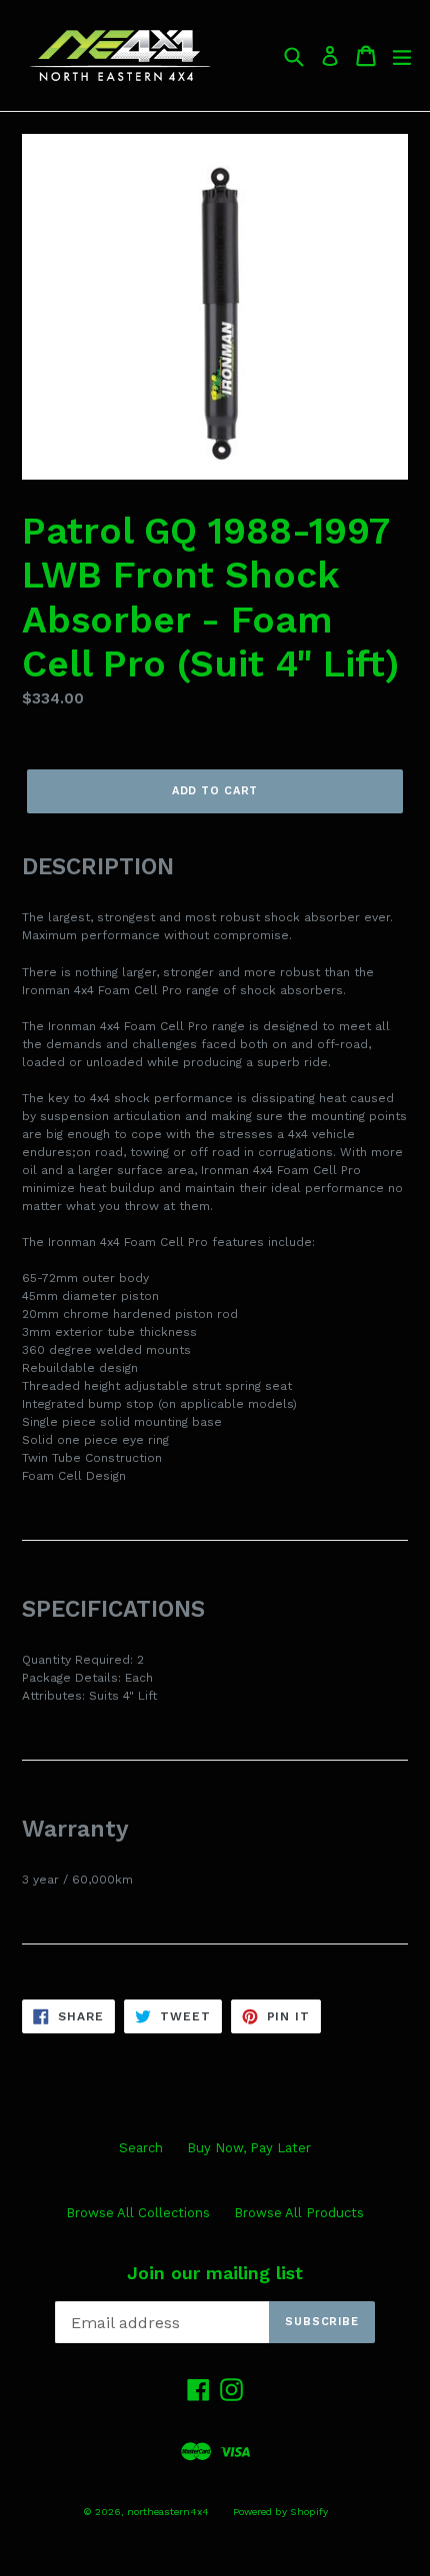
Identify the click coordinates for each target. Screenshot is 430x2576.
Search (141, 2148)
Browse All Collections (138, 2213)
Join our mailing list (215, 2273)
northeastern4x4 (168, 2512)
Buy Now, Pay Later (249, 2148)
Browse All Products (299, 2213)
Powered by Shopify (280, 2512)
